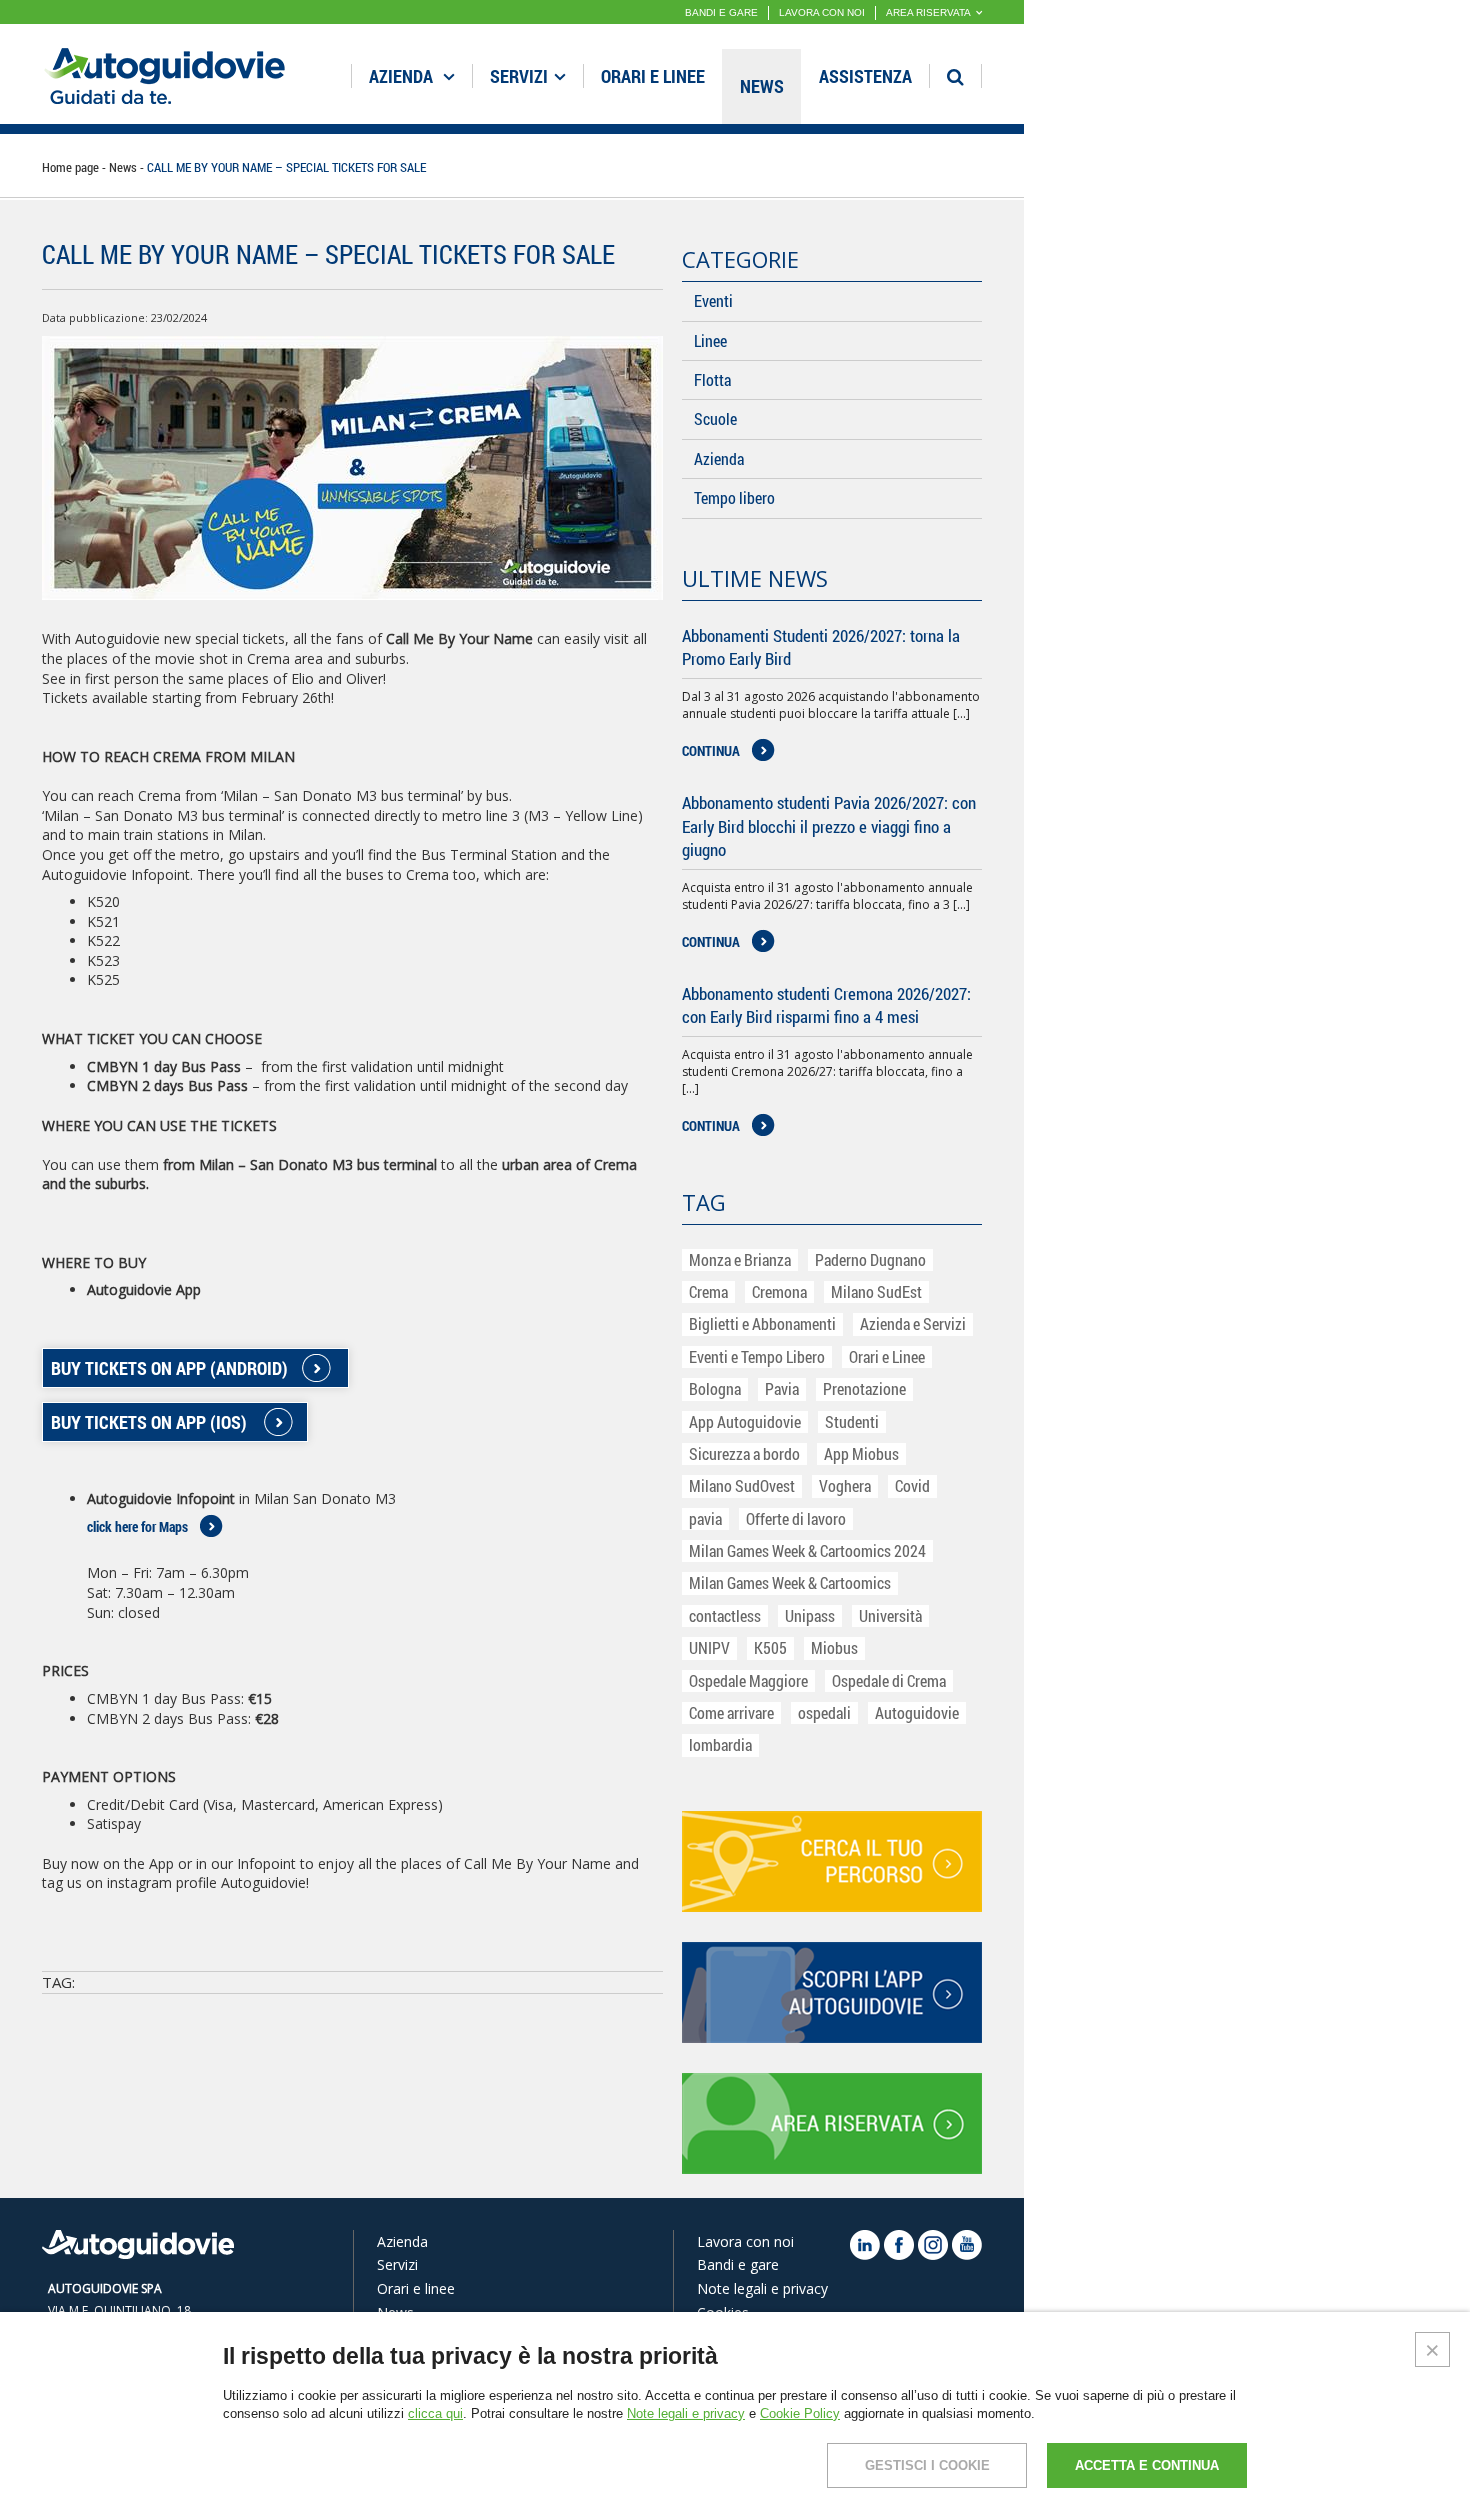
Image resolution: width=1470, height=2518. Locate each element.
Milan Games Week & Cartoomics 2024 (807, 1550)
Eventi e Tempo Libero (757, 1356)
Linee (710, 340)
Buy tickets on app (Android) (169, 1368)
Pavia (782, 1388)
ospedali (824, 1712)
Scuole (715, 418)
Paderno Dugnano (870, 1259)
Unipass (810, 1615)
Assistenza (865, 76)
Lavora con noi (745, 2241)
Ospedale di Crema (889, 1680)
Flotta (712, 379)
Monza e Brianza (740, 1259)
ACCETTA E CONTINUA (1147, 2465)
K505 (770, 1647)
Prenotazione (864, 1388)
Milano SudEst (876, 1291)
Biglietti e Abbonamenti (762, 1323)
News (762, 86)
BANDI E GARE (721, 12)
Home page (70, 167)
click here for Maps (137, 1526)
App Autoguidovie (745, 1421)
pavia (705, 1518)
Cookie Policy (800, 2413)
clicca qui (435, 2413)
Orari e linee (653, 76)
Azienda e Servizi (913, 1323)
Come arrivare (731, 1712)
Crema (708, 1291)
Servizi (519, 76)
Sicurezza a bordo (744, 1453)
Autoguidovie (917, 1712)
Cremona (779, 1291)
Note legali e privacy (762, 2288)
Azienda (403, 76)
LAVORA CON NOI (822, 12)
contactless (725, 1615)
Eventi (713, 300)
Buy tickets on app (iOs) (149, 1422)
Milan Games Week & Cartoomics (790, 1582)
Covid (912, 1485)
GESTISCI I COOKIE (927, 2465)
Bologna (715, 1388)
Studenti (852, 1421)
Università (890, 1615)
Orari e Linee (887, 1356)
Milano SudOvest (742, 1485)
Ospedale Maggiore (748, 1680)
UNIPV (709, 1647)
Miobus (834, 1647)
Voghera (845, 1485)
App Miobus (861, 1453)
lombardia (720, 1744)
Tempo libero (734, 497)
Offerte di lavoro (796, 1518)
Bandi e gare (738, 2264)
